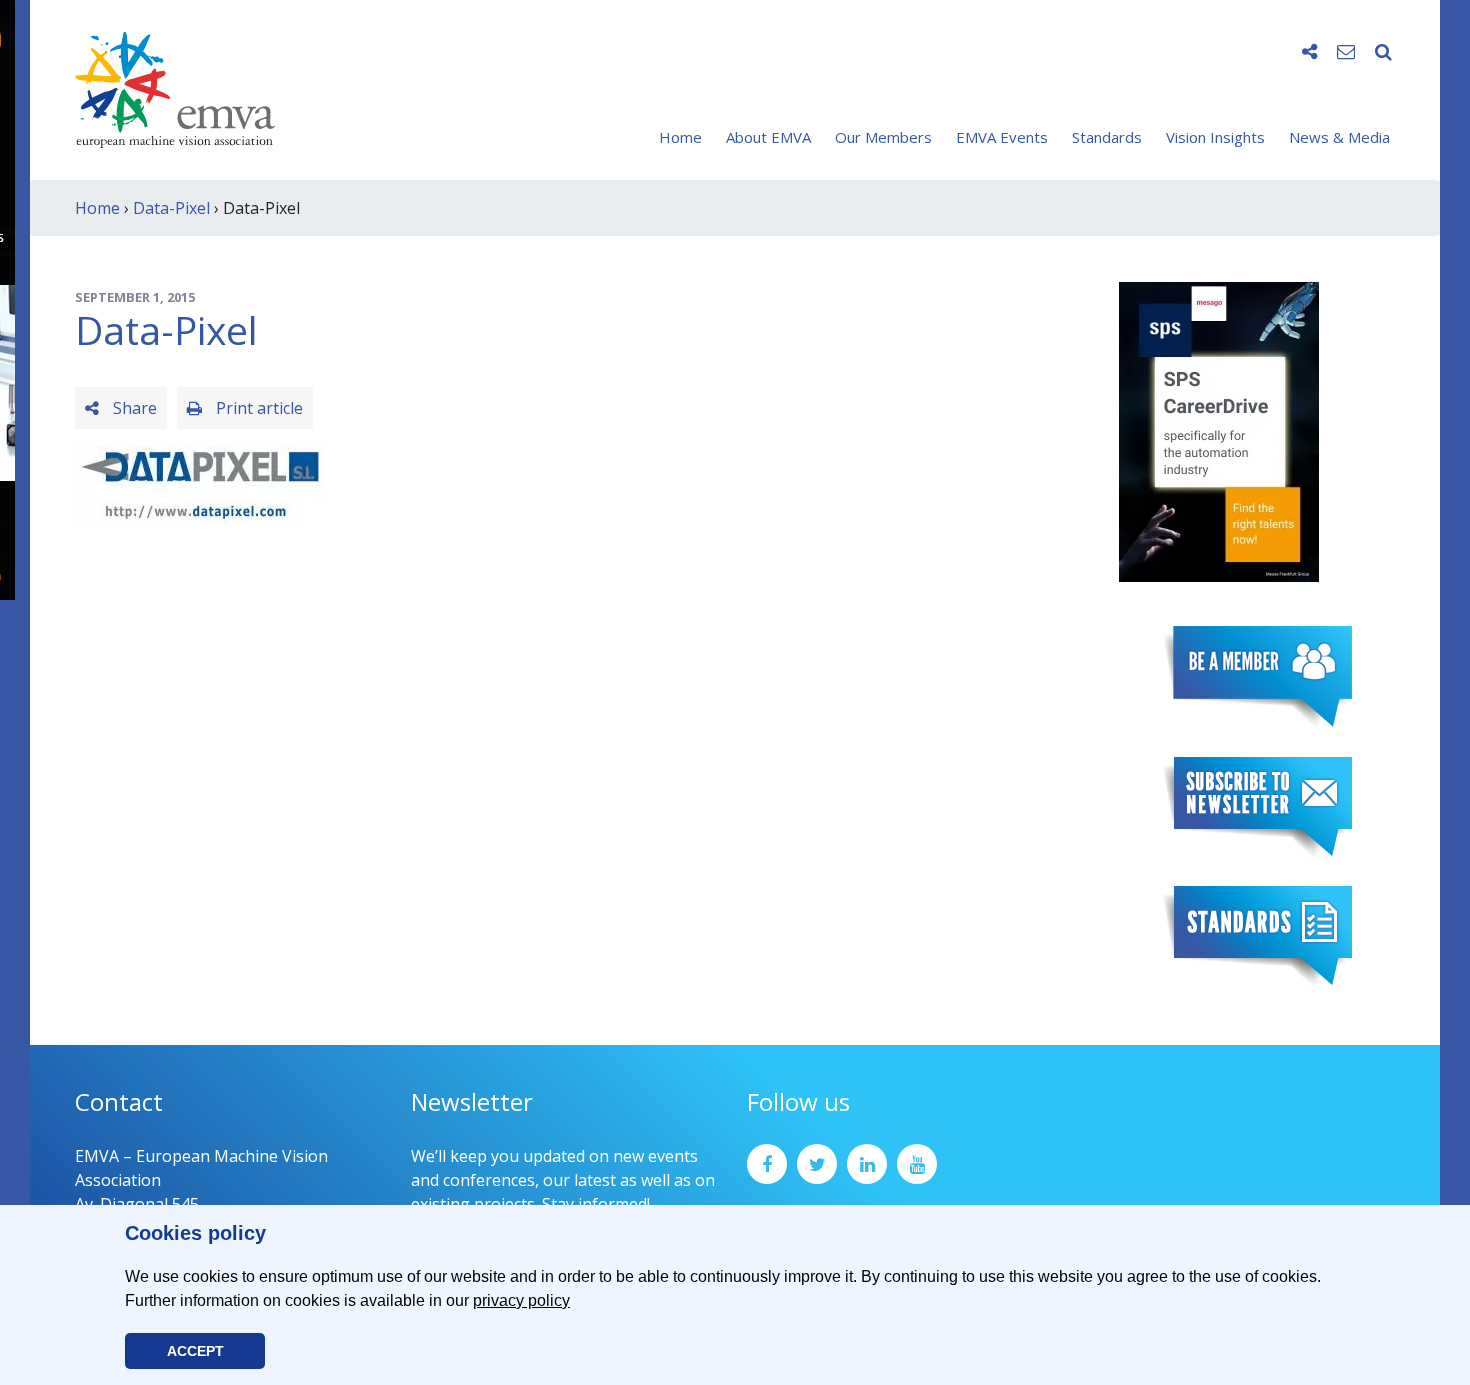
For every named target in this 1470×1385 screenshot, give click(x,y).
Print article (257, 408)
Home (680, 137)
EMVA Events (1002, 137)
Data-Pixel (171, 208)
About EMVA (768, 137)
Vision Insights (1215, 137)
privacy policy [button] (521, 1300)
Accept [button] (195, 1351)
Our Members (883, 137)
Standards (1107, 137)
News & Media (1339, 137)
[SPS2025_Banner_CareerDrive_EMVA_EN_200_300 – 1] (1219, 430)
